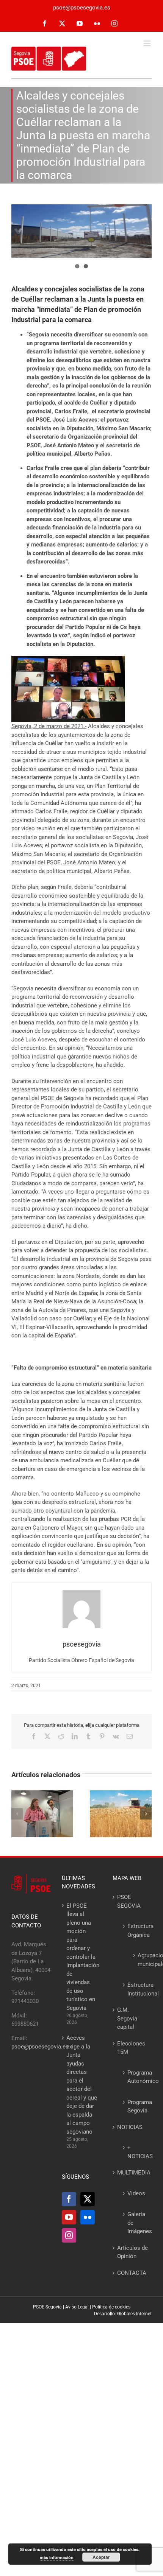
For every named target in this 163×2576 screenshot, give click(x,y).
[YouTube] (69, 2217)
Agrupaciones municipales (139, 1960)
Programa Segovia (136, 2107)
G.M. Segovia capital (127, 2018)
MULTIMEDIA (132, 2173)
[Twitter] (88, 2199)
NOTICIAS (130, 2127)
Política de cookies (111, 2307)
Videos (136, 2193)
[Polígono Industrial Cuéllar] (81, 231)
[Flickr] (88, 2217)
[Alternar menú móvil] (148, 43)
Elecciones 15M (131, 2048)
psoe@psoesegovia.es (82, 8)
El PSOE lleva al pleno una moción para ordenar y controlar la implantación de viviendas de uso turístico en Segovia (82, 1957)
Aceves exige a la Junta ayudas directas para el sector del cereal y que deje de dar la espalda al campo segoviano (82, 2085)
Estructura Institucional (136, 1989)
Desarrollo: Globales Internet (123, 2314)
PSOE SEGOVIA (129, 1901)
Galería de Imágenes (136, 2223)
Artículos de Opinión (132, 2252)
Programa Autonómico (136, 2077)
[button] (17, 1814)
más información (57, 2557)
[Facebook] (69, 2199)
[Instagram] (69, 2235)
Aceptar (101, 2557)
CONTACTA (132, 2273)
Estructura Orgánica (136, 1931)
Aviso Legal (77, 2307)
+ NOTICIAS (136, 2152)
